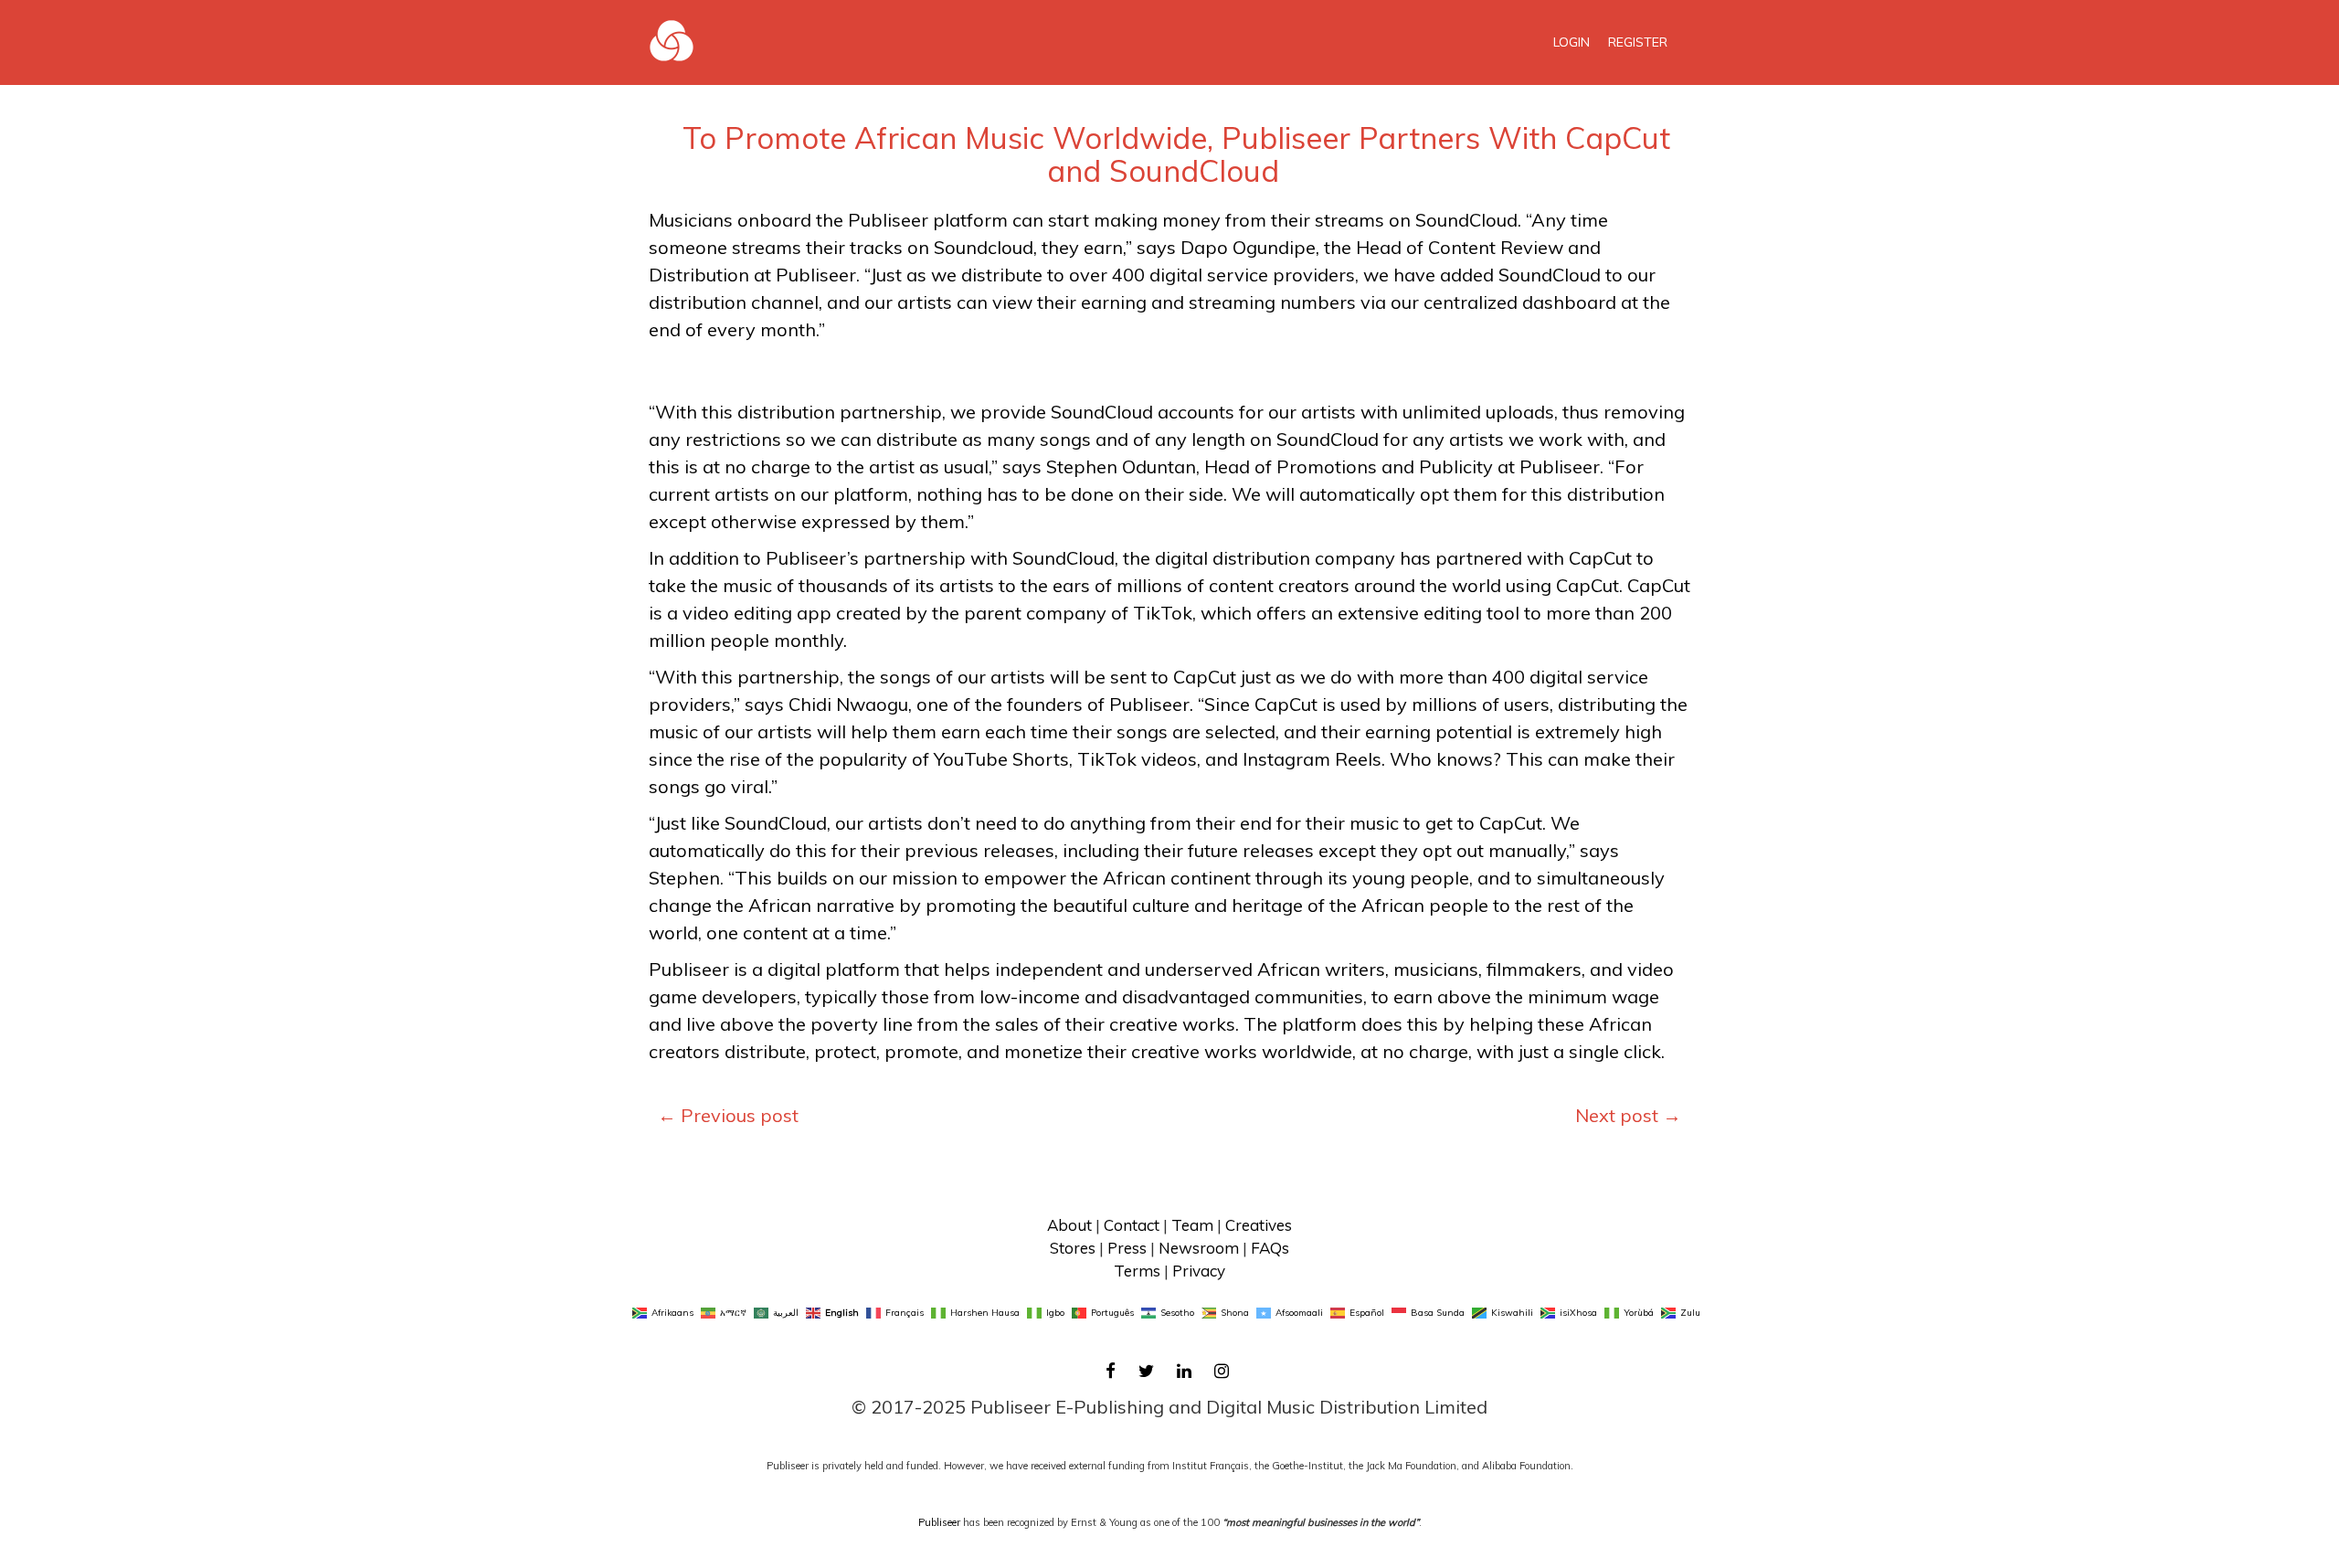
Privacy (1199, 1271)
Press (1127, 1248)
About (1069, 1225)
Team (1192, 1225)
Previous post (728, 1115)
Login (1572, 42)
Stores (1073, 1248)
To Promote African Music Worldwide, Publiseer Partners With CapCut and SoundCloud (1176, 154)
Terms (1137, 1271)
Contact (1132, 1225)
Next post (1628, 1115)
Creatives (1259, 1225)
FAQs (1270, 1248)
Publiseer (939, 1522)
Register (1638, 42)
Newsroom (1199, 1248)
